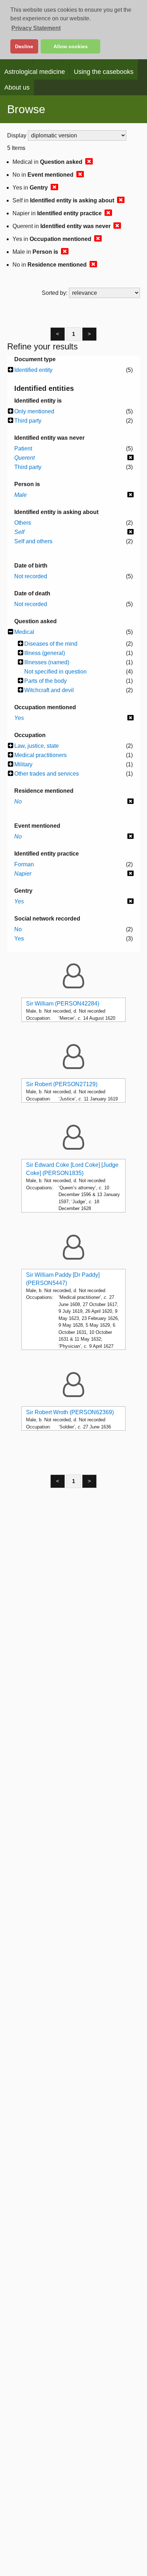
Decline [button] (24, 46)
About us (17, 87)
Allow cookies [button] (71, 46)
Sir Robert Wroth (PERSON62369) (70, 1412)
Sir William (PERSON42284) (63, 1004)
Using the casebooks (104, 72)
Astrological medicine (35, 72)
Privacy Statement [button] (36, 28)
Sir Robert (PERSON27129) (62, 1084)
